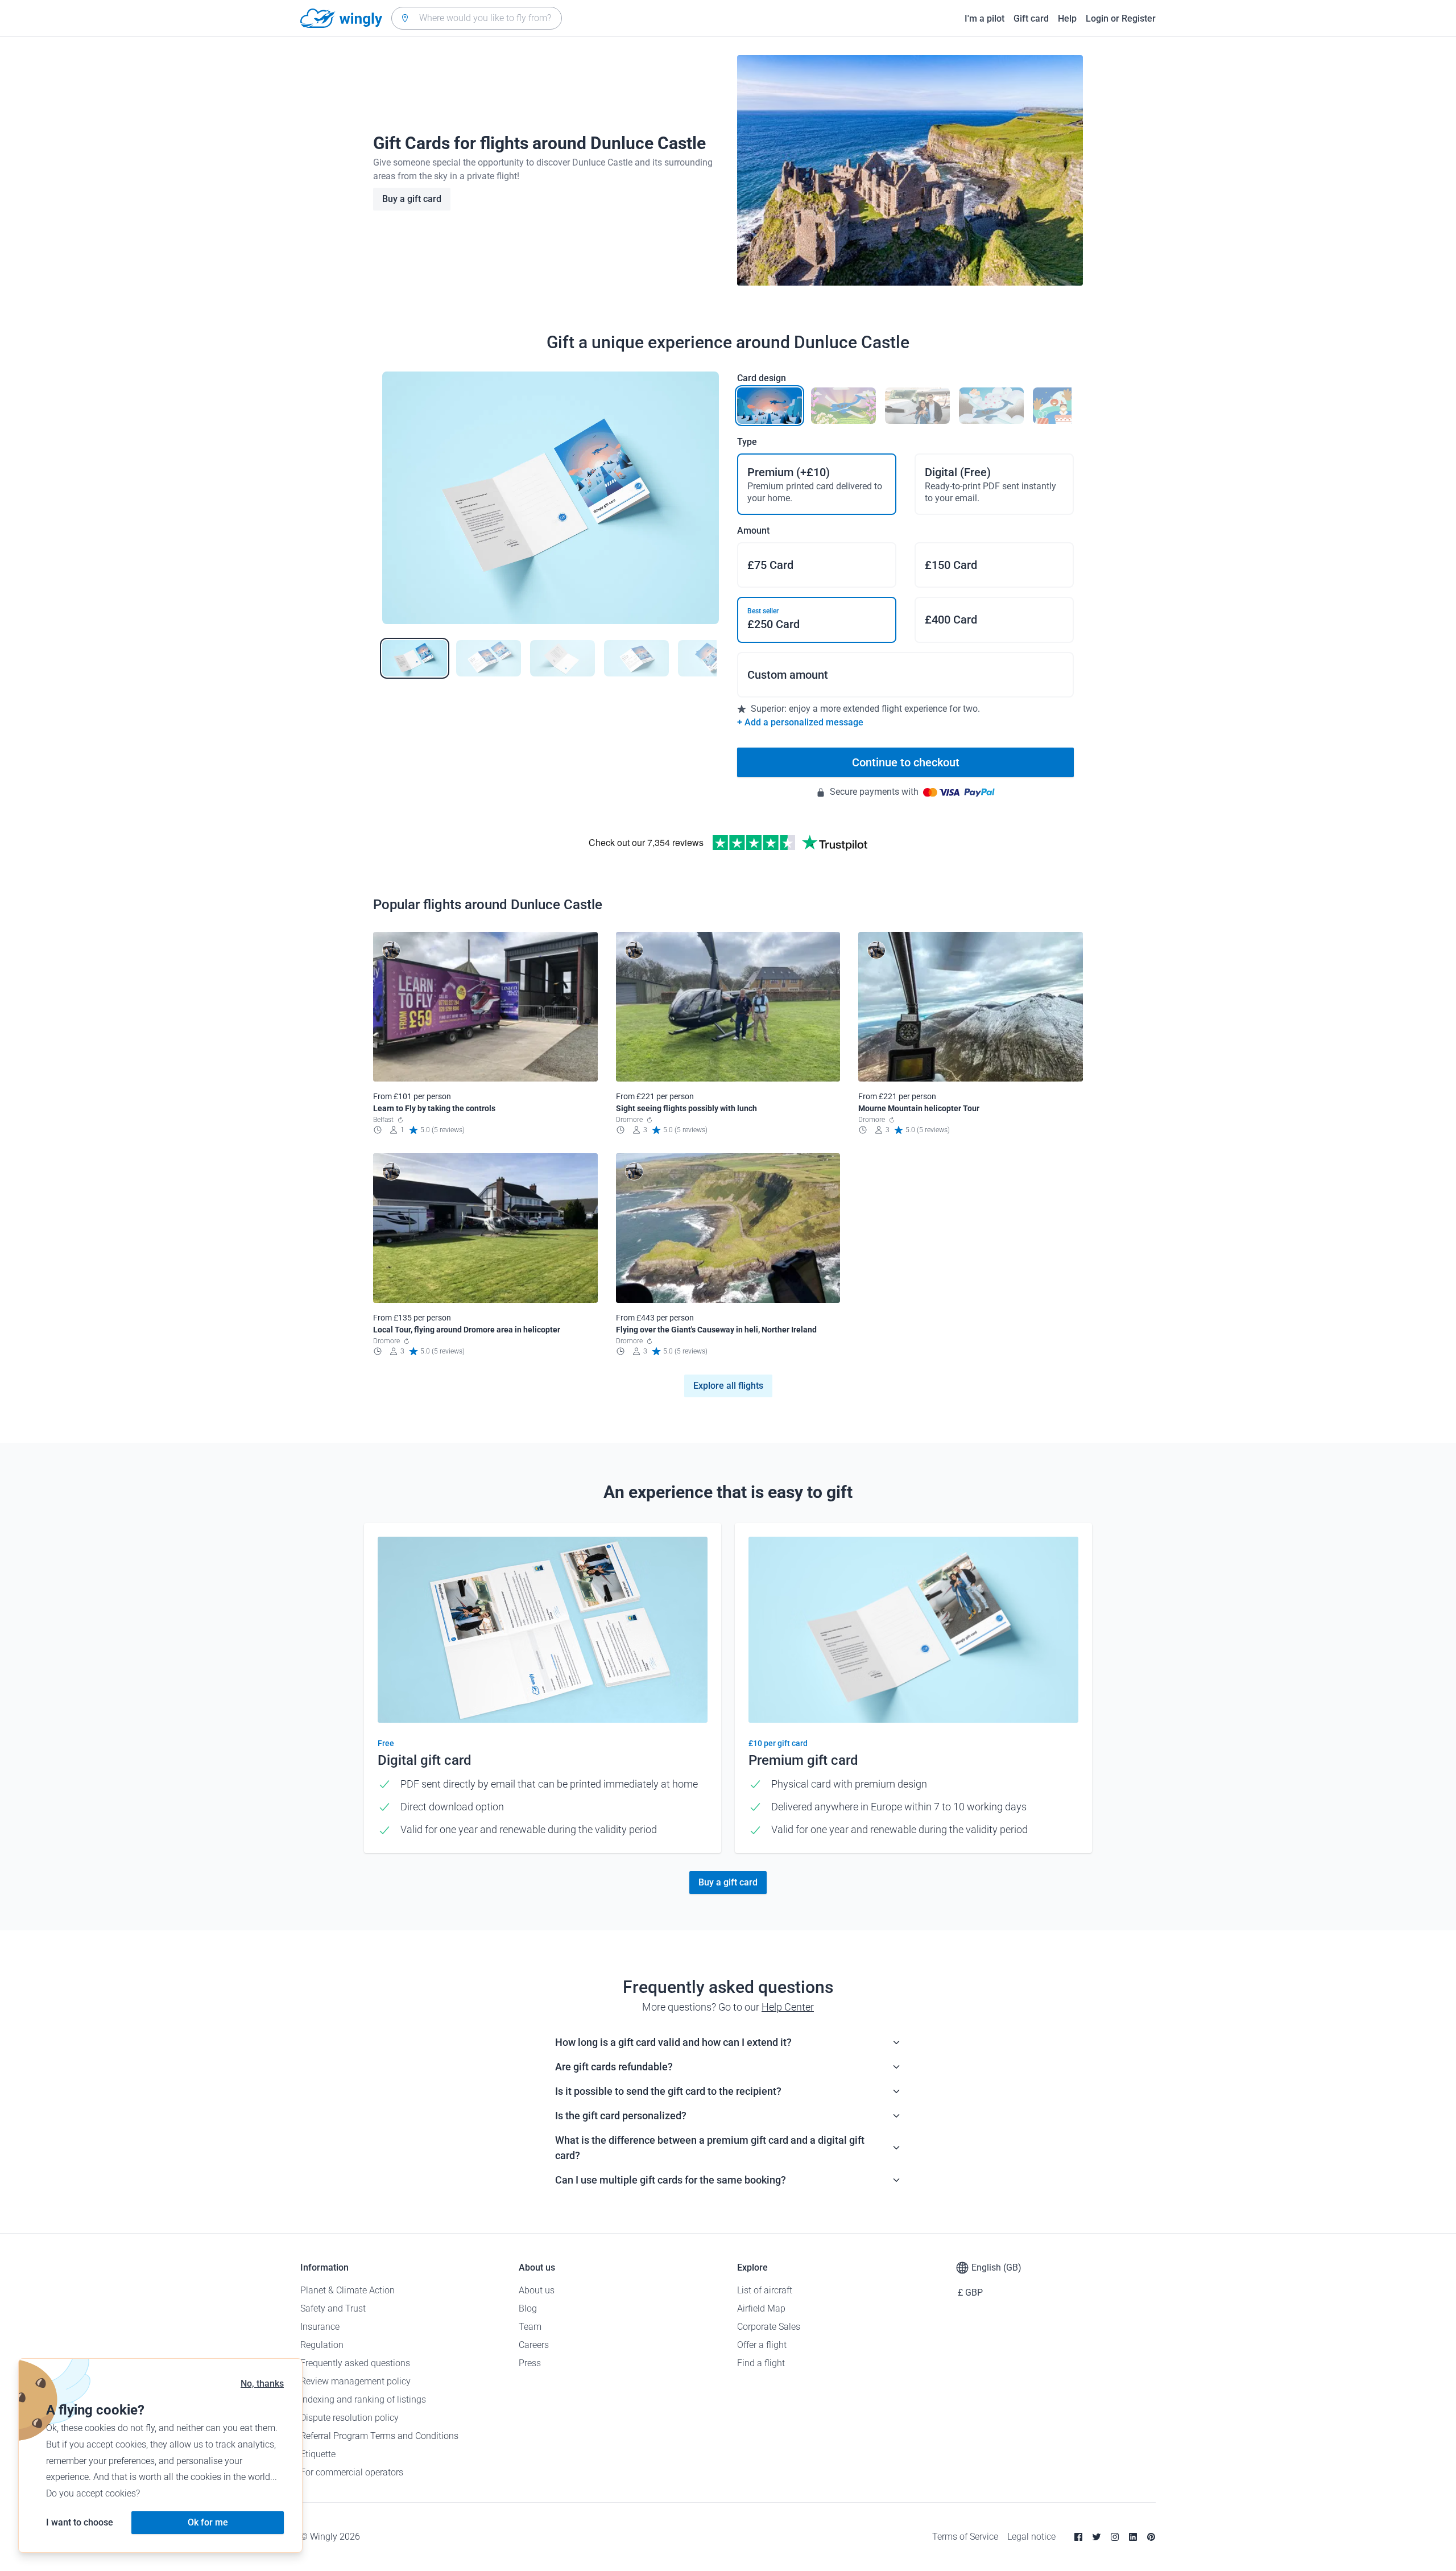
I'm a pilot (985, 18)
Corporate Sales (769, 2327)
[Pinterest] (1151, 2537)
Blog (528, 2308)
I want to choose (80, 2522)
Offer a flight (762, 2345)
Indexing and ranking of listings (363, 2399)
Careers (534, 2345)
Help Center (788, 2007)
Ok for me (208, 2522)
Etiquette (318, 2454)
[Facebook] (1078, 2537)
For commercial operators (352, 2472)
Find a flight (761, 2363)
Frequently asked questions (355, 2363)
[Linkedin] (1133, 2537)
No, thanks (262, 2384)
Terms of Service (965, 2537)
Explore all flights (728, 1386)
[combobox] (477, 18)
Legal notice (1031, 2537)
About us (537, 2290)
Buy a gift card (412, 199)
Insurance (320, 2327)
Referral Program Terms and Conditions (379, 2436)
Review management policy (355, 2381)
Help (1067, 18)
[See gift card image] (415, 658)
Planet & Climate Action (348, 2290)
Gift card (1031, 18)
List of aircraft (765, 2290)
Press (530, 2363)
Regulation (322, 2345)
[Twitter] (1097, 2537)
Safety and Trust (333, 2308)
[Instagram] (1115, 2537)
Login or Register (1121, 18)
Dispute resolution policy (349, 2418)
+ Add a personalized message (800, 722)
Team (530, 2327)
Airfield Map (761, 2308)
